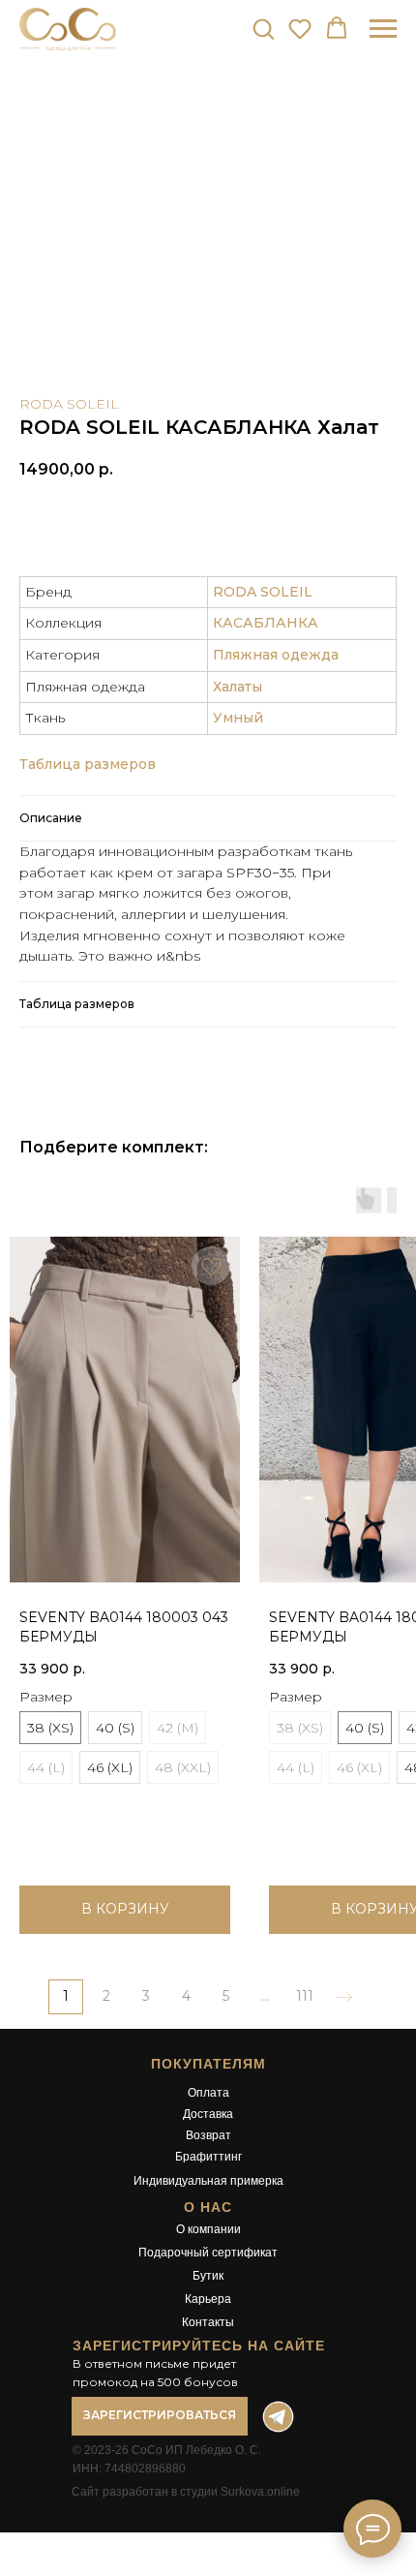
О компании (208, 2229)
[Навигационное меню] (383, 29)
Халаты (238, 687)
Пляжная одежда (276, 655)
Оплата (208, 2093)
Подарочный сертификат (208, 2253)
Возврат (208, 2135)
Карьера (208, 2299)
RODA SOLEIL (69, 404)
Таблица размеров (88, 764)
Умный (238, 718)
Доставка (208, 2114)
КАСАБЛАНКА (266, 623)
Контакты (208, 2322)
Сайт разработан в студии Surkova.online (186, 2492)
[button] (263, 28)
